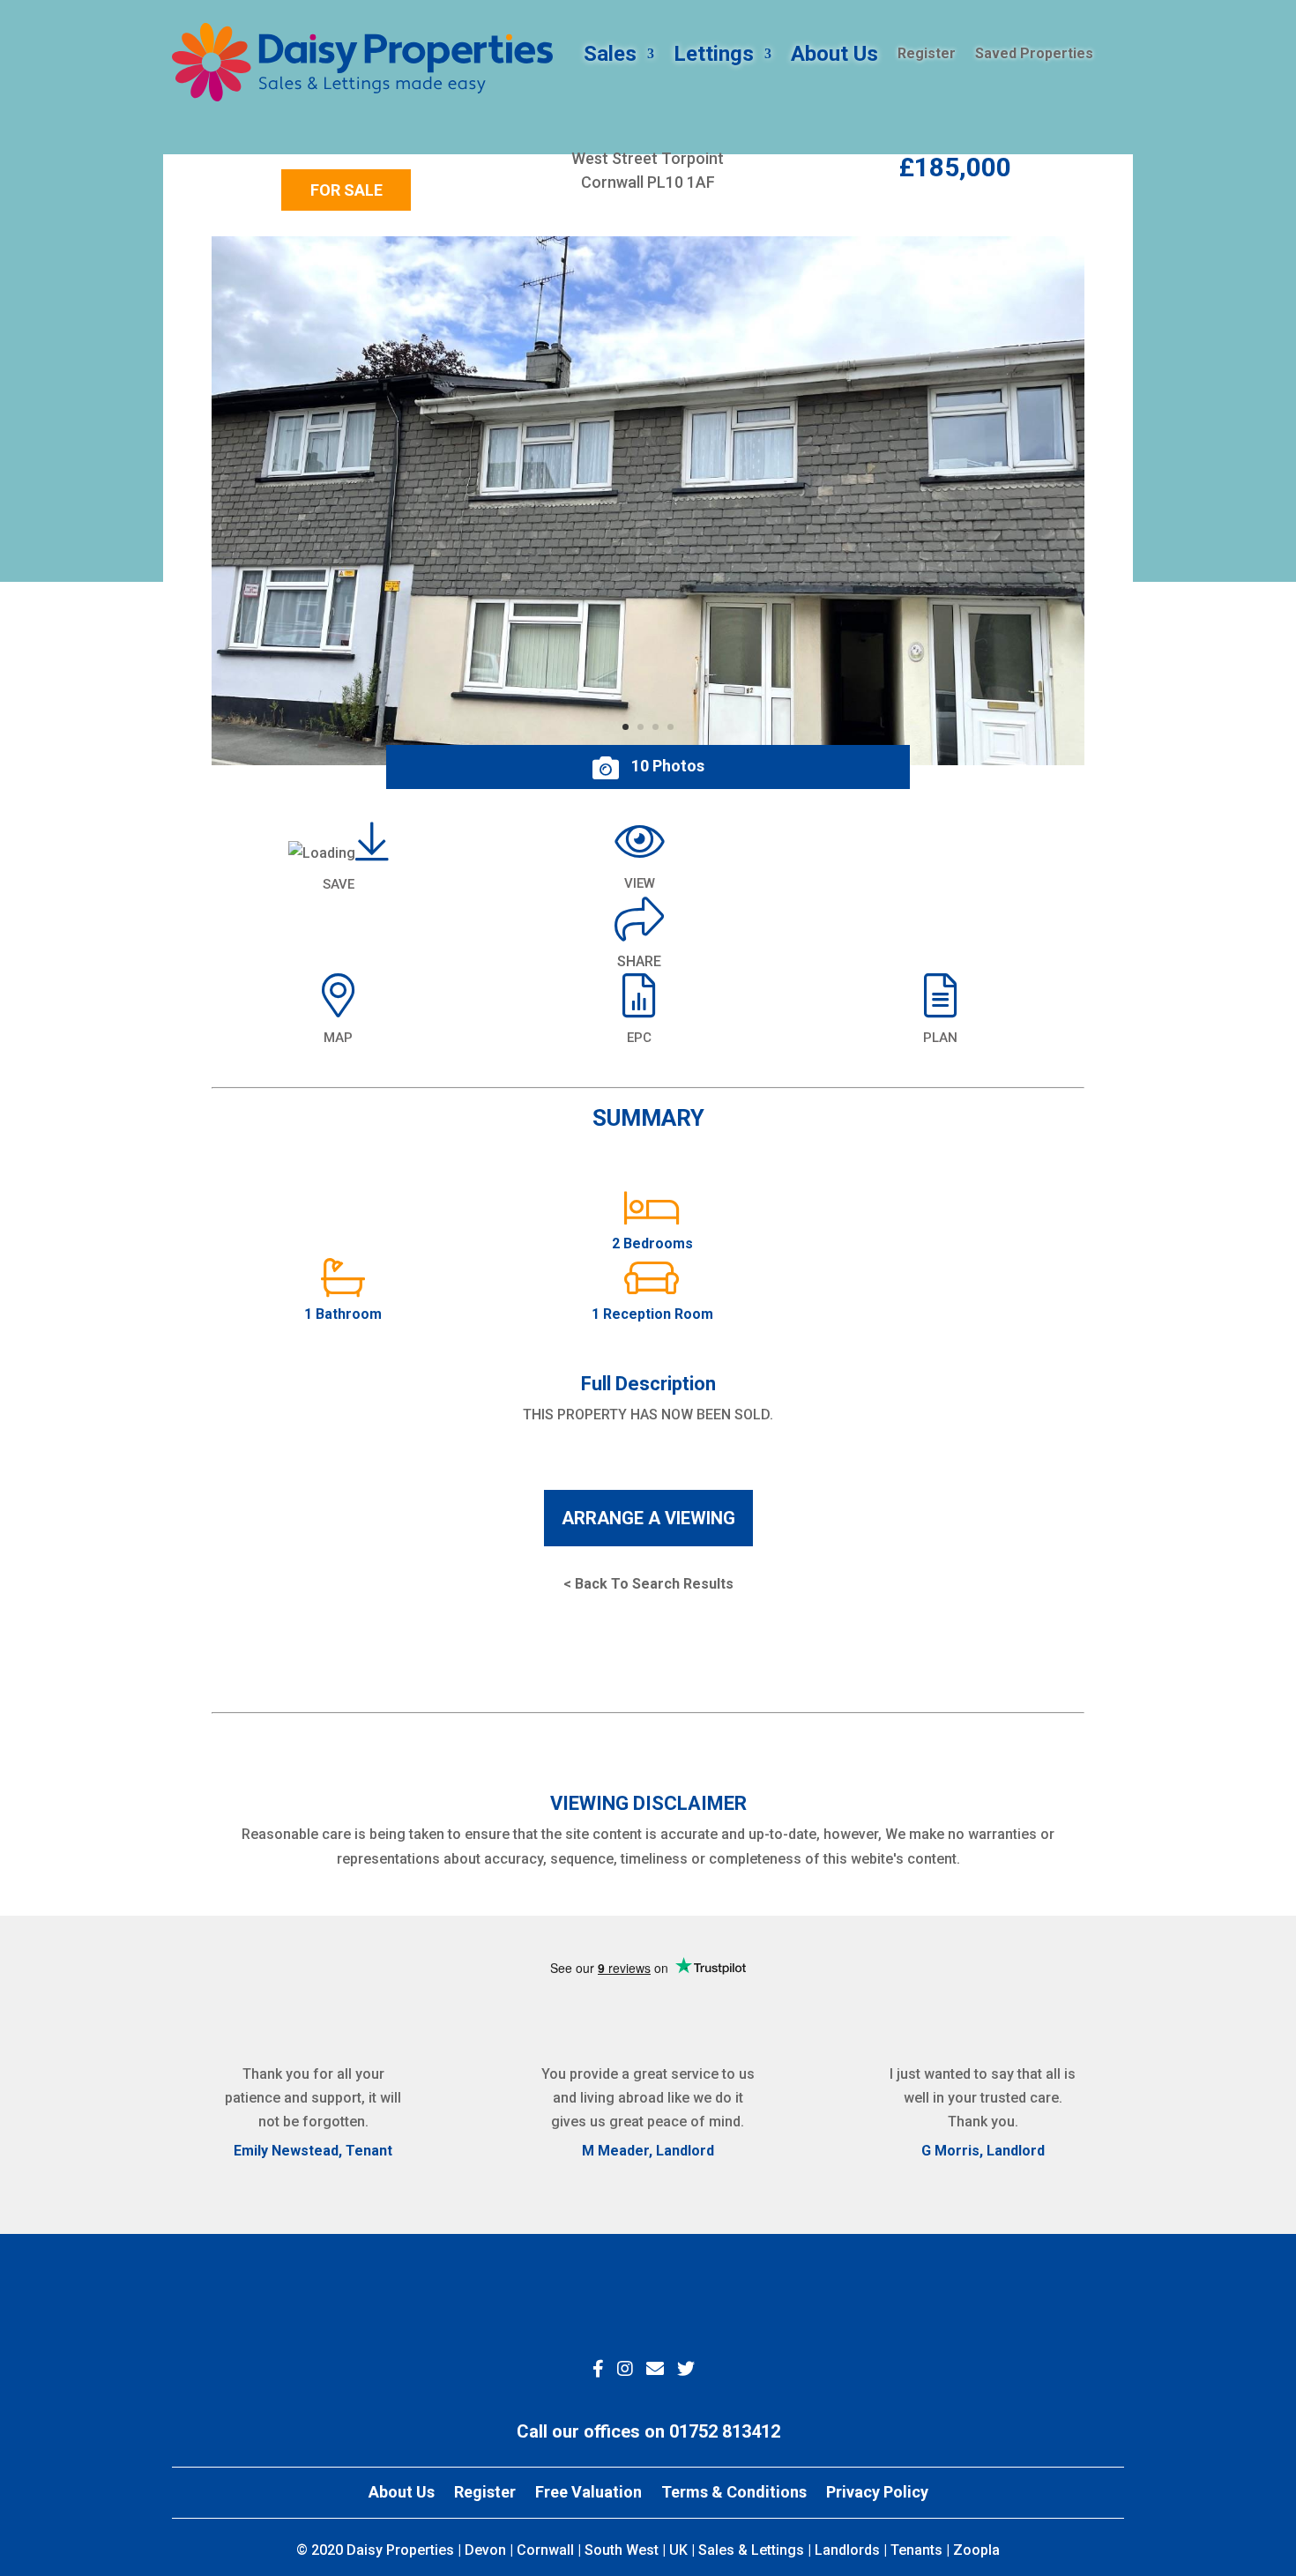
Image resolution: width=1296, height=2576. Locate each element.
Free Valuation (588, 2494)
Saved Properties (1034, 55)
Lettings (714, 57)
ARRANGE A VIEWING (648, 1518)
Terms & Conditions (734, 2494)
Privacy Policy (877, 2494)
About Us (834, 57)
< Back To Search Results (648, 1584)
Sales (610, 57)
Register (927, 55)
